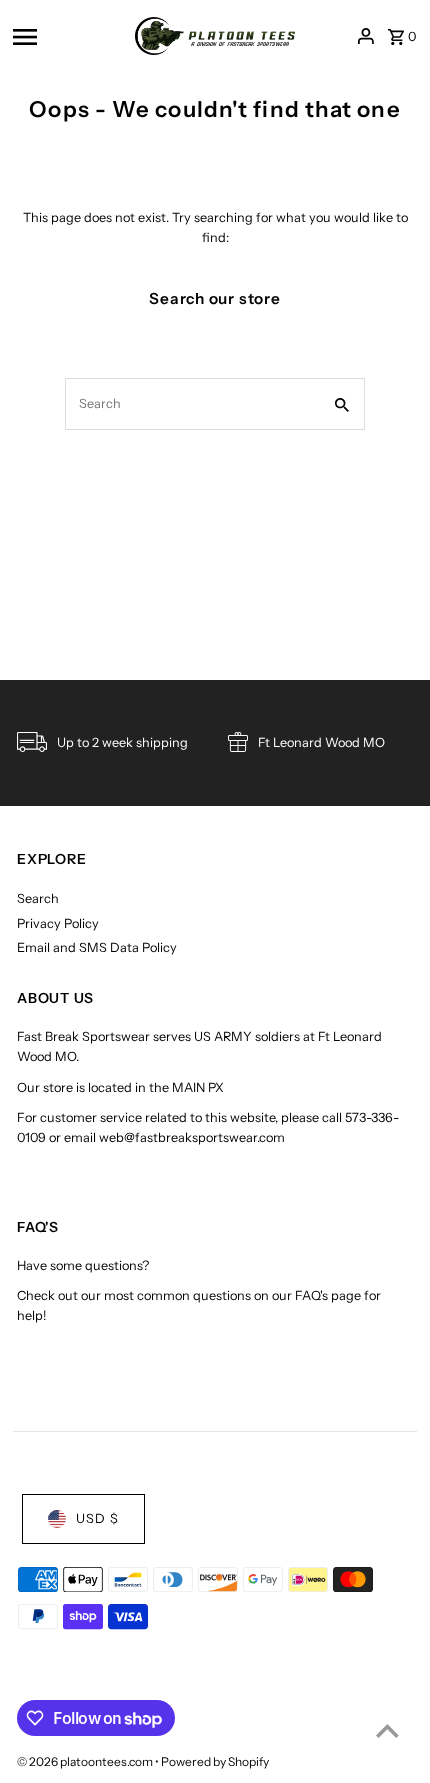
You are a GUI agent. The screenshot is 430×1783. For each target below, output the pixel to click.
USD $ (97, 1518)
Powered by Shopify (215, 1761)
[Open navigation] (67, 36)
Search (38, 898)
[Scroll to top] (387, 1730)
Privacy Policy (58, 923)
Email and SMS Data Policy (97, 947)
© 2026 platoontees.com (86, 1761)
